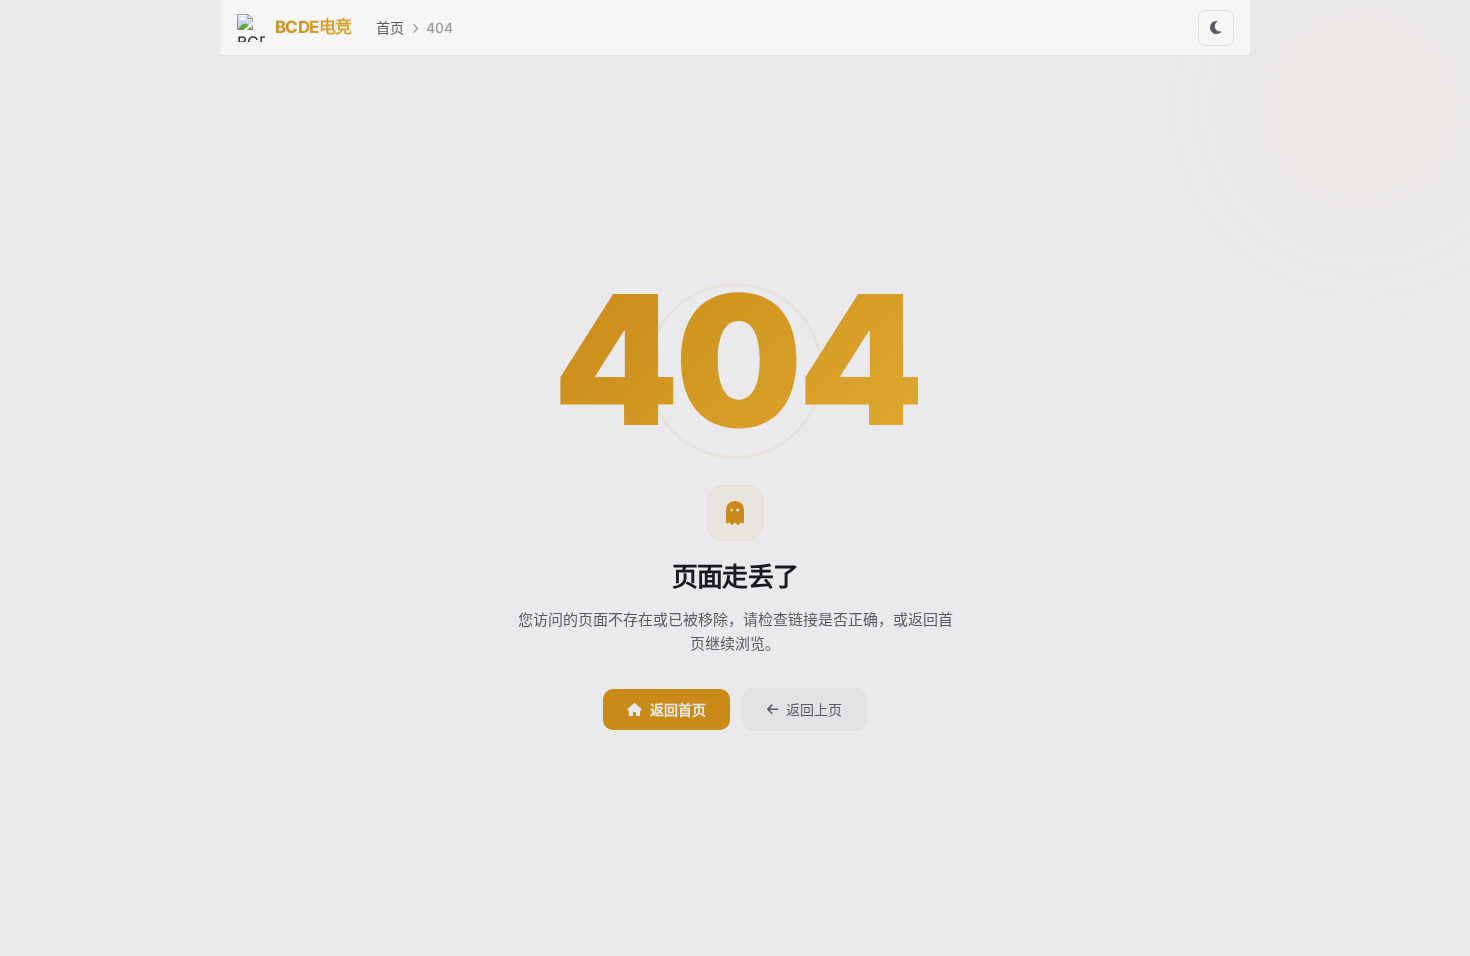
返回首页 (678, 709)
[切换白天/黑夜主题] (1216, 28)
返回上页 (814, 709)
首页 (390, 27)
